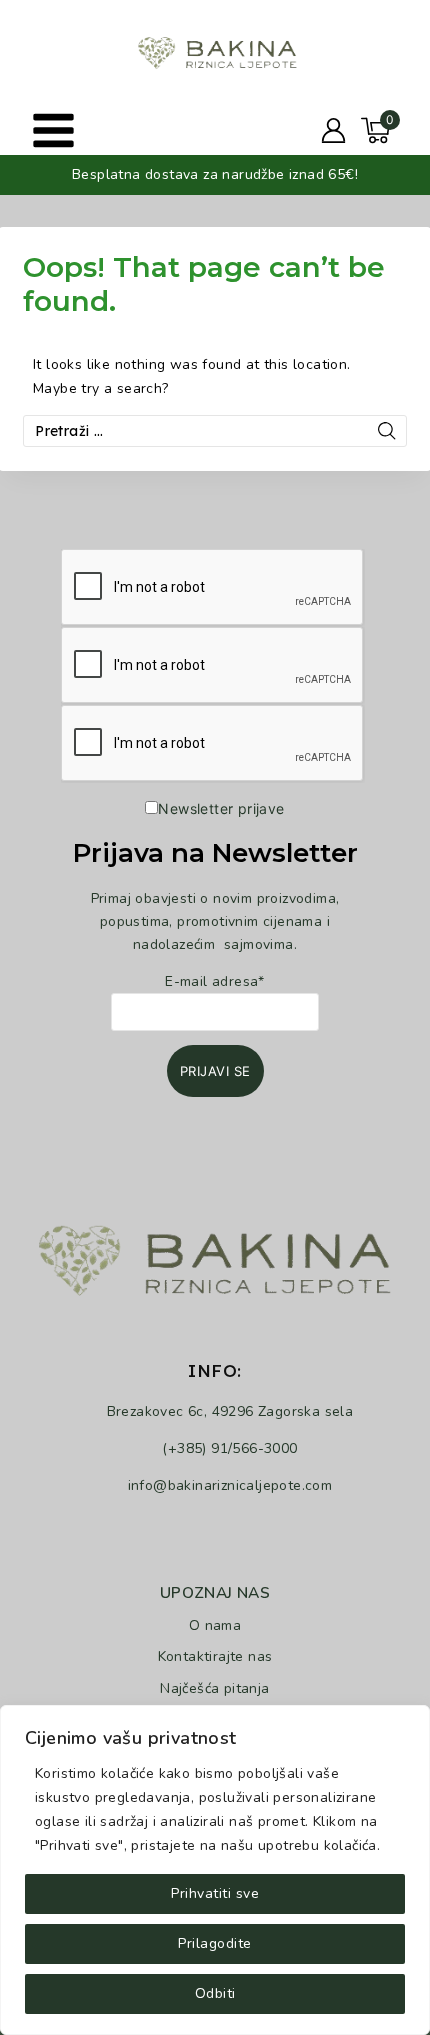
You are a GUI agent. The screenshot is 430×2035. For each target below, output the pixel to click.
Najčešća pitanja (214, 1688)
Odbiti (215, 1993)
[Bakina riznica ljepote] (215, 52)
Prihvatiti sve (215, 1893)
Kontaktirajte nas (215, 1656)
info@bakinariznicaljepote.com (230, 1485)
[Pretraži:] (215, 431)
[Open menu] (53, 130)
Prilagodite (215, 1943)
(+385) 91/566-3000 (229, 1448)
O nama (215, 1625)
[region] (215, 1870)
